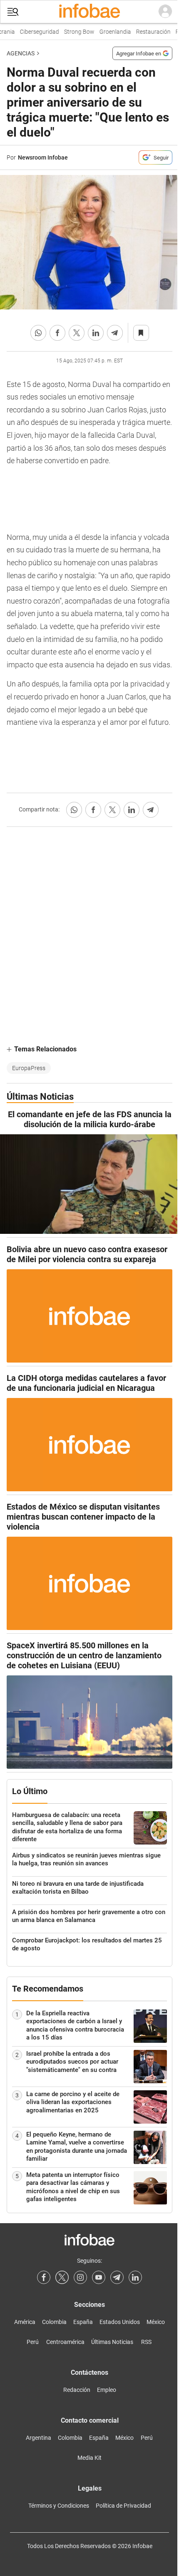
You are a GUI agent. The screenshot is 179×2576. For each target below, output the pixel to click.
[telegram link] (117, 2277)
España (83, 2322)
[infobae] (89, 12)
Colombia (54, 2322)
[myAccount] (165, 12)
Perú (33, 2342)
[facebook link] (44, 2277)
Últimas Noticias (112, 2342)
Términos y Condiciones (59, 2506)
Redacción (77, 2390)
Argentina (39, 2438)
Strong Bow (73, 32)
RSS (146, 2342)
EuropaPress (29, 1068)
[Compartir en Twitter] (77, 333)
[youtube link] (99, 2277)
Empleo (107, 2390)
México (156, 2322)
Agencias (21, 53)
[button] (13, 12)
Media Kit (89, 2458)
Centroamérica (65, 2342)
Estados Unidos (120, 2322)
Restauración (147, 32)
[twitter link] (62, 2277)
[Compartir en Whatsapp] (38, 333)
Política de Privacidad (123, 2506)
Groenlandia (109, 32)
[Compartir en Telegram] (115, 333)
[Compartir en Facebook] (57, 333)
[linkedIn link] (135, 2277)
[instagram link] (80, 2277)
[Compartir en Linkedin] (96, 333)
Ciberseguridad (33, 32)
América (25, 2322)
